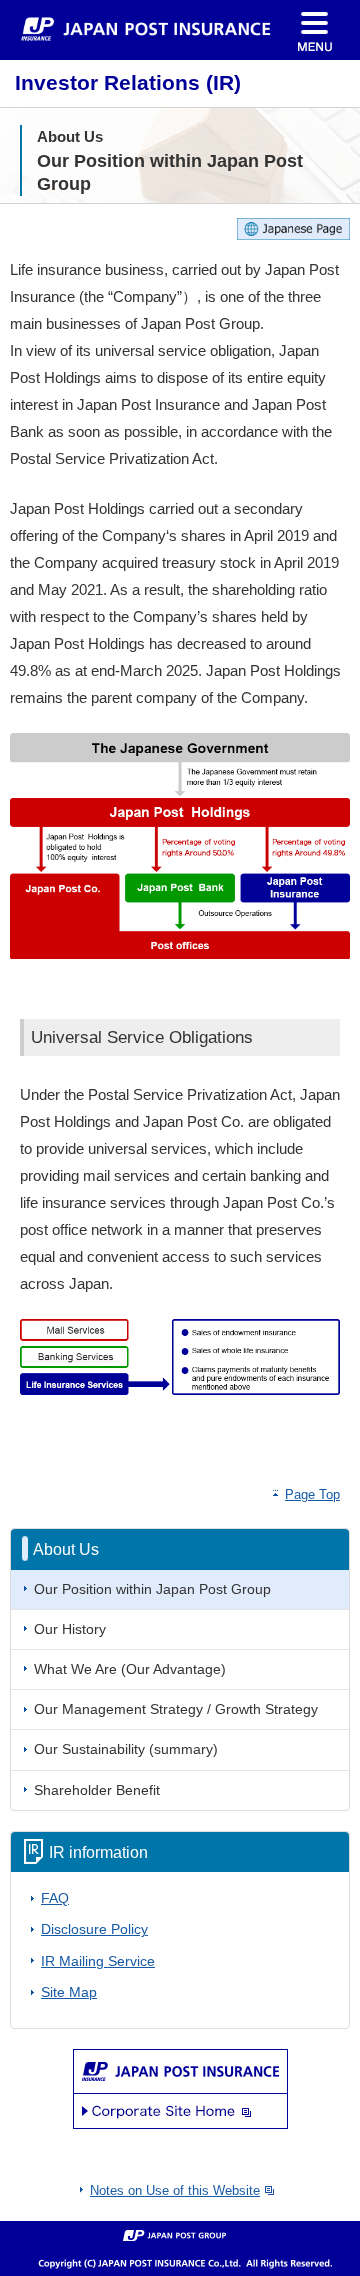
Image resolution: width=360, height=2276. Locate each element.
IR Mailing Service (98, 1961)
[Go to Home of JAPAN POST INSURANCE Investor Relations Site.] (146, 26)
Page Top (312, 1494)
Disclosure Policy (94, 1929)
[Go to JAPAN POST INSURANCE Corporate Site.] (180, 2087)
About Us (66, 1549)
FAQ (55, 1898)
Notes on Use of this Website (175, 2190)
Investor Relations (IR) (128, 83)
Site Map (69, 1992)
